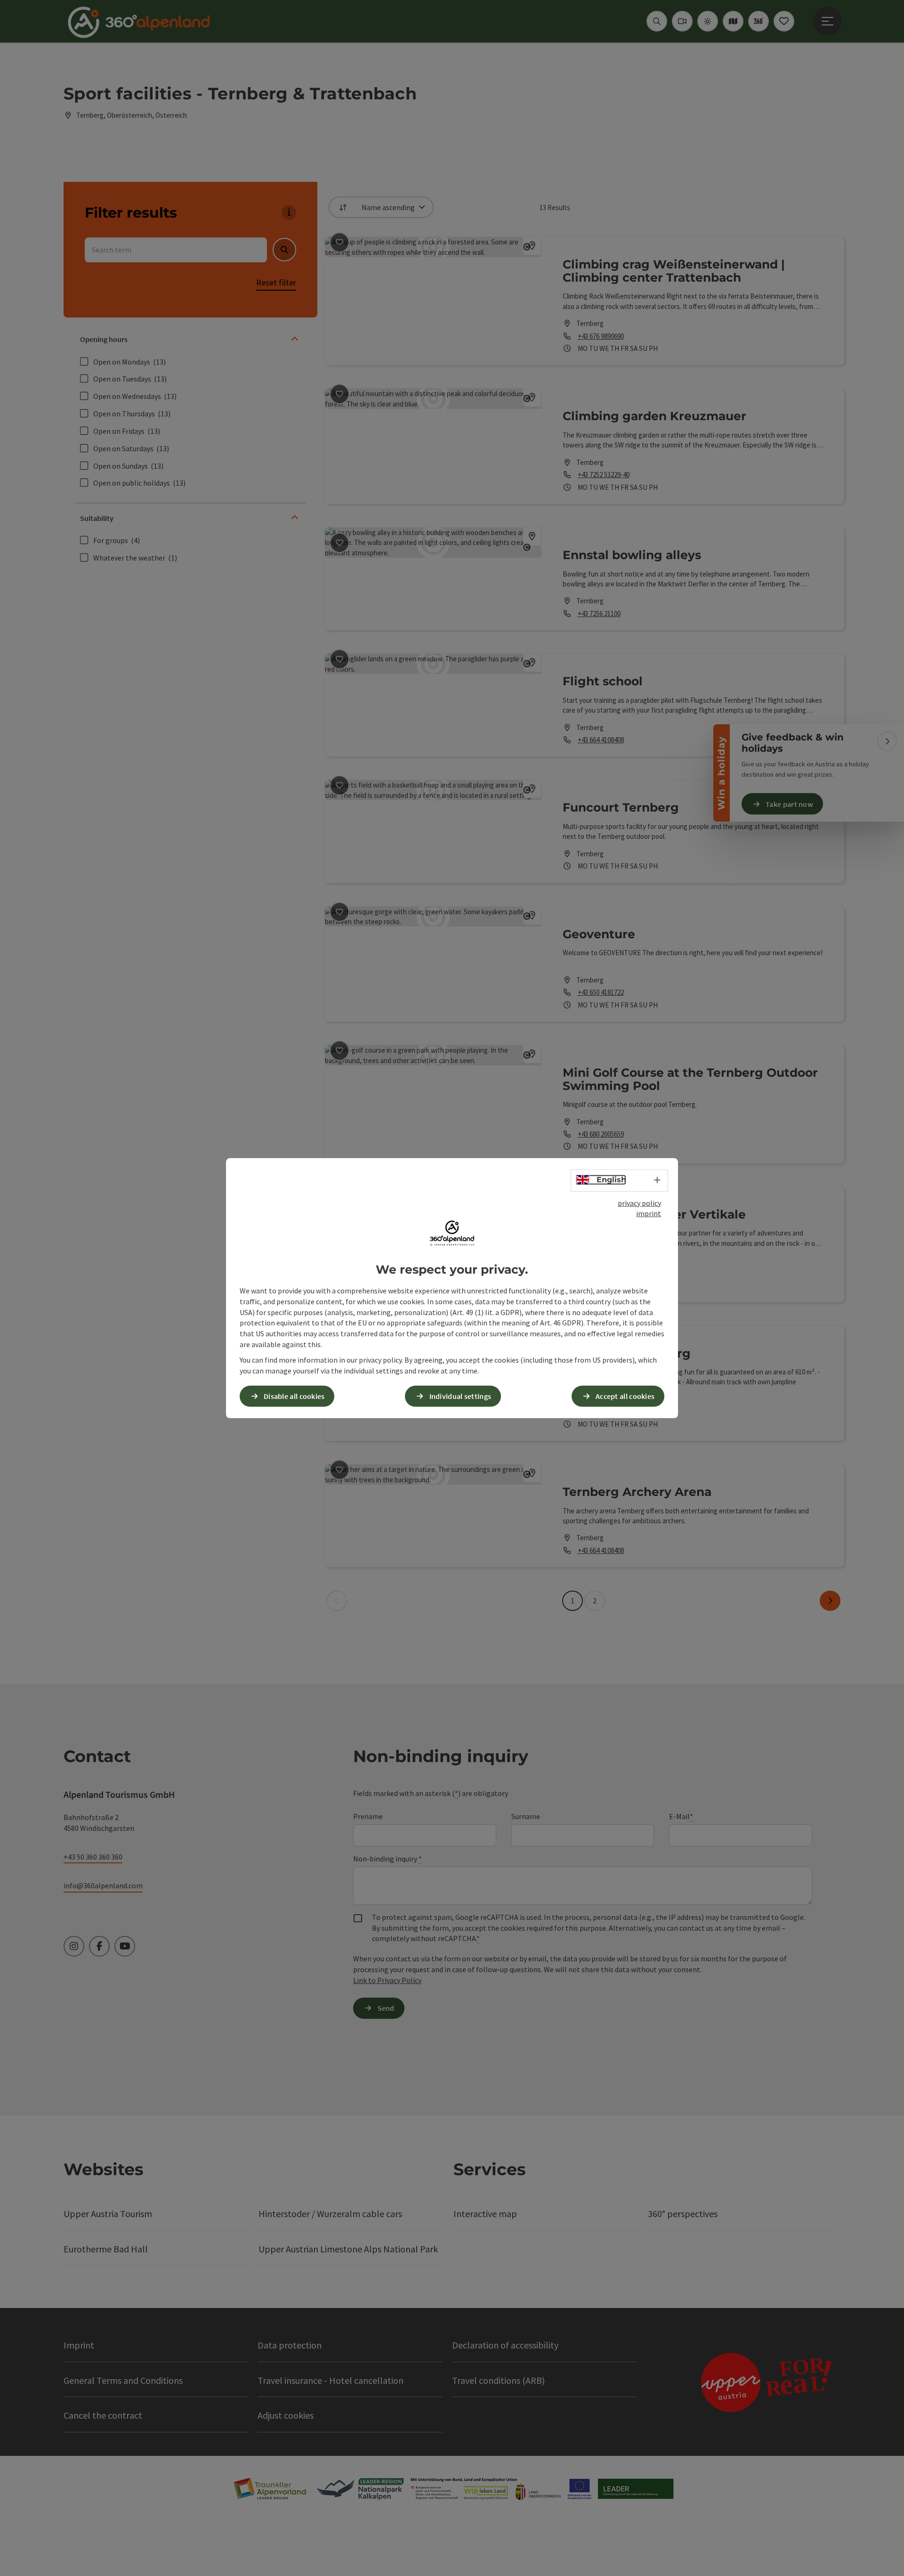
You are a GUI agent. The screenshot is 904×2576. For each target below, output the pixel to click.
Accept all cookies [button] (625, 1396)
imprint (649, 1213)
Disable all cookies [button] (294, 1396)
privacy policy (639, 1203)
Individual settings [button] (460, 1396)
